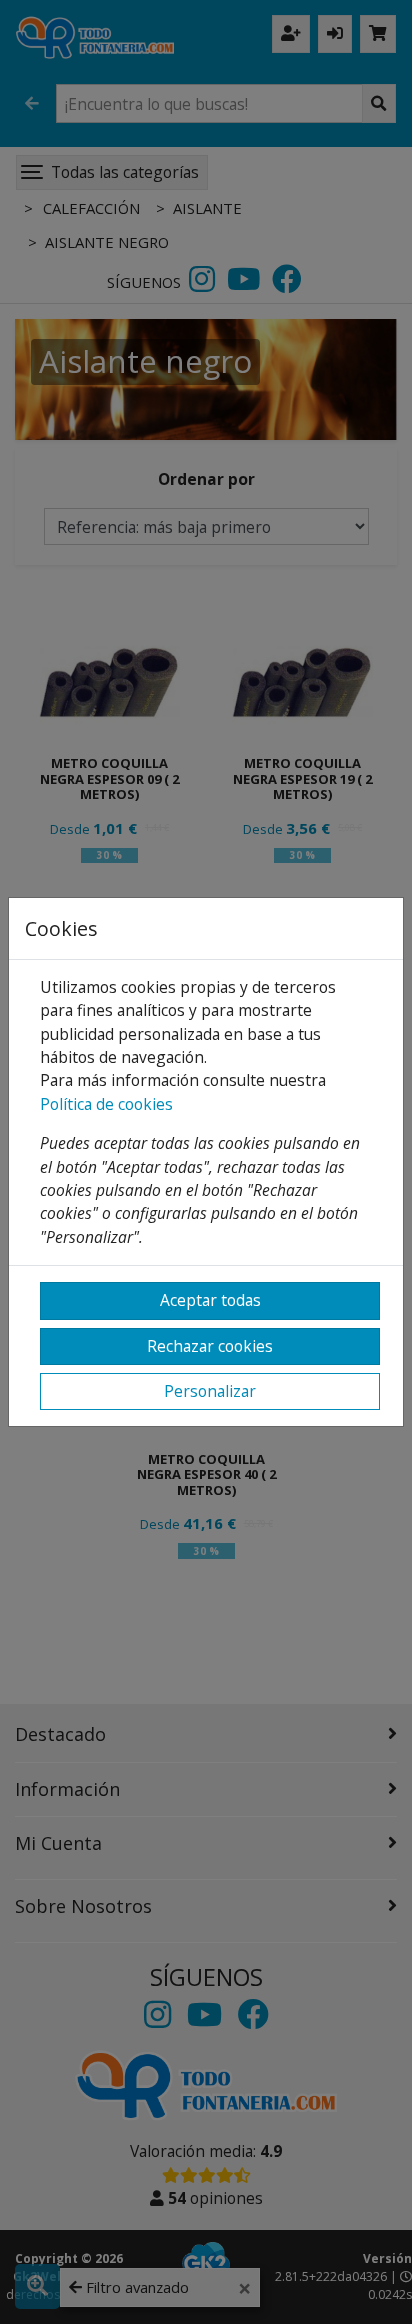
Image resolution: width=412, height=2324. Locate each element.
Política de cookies (106, 1104)
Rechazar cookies (210, 1346)
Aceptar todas (210, 1300)
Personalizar (210, 1391)
